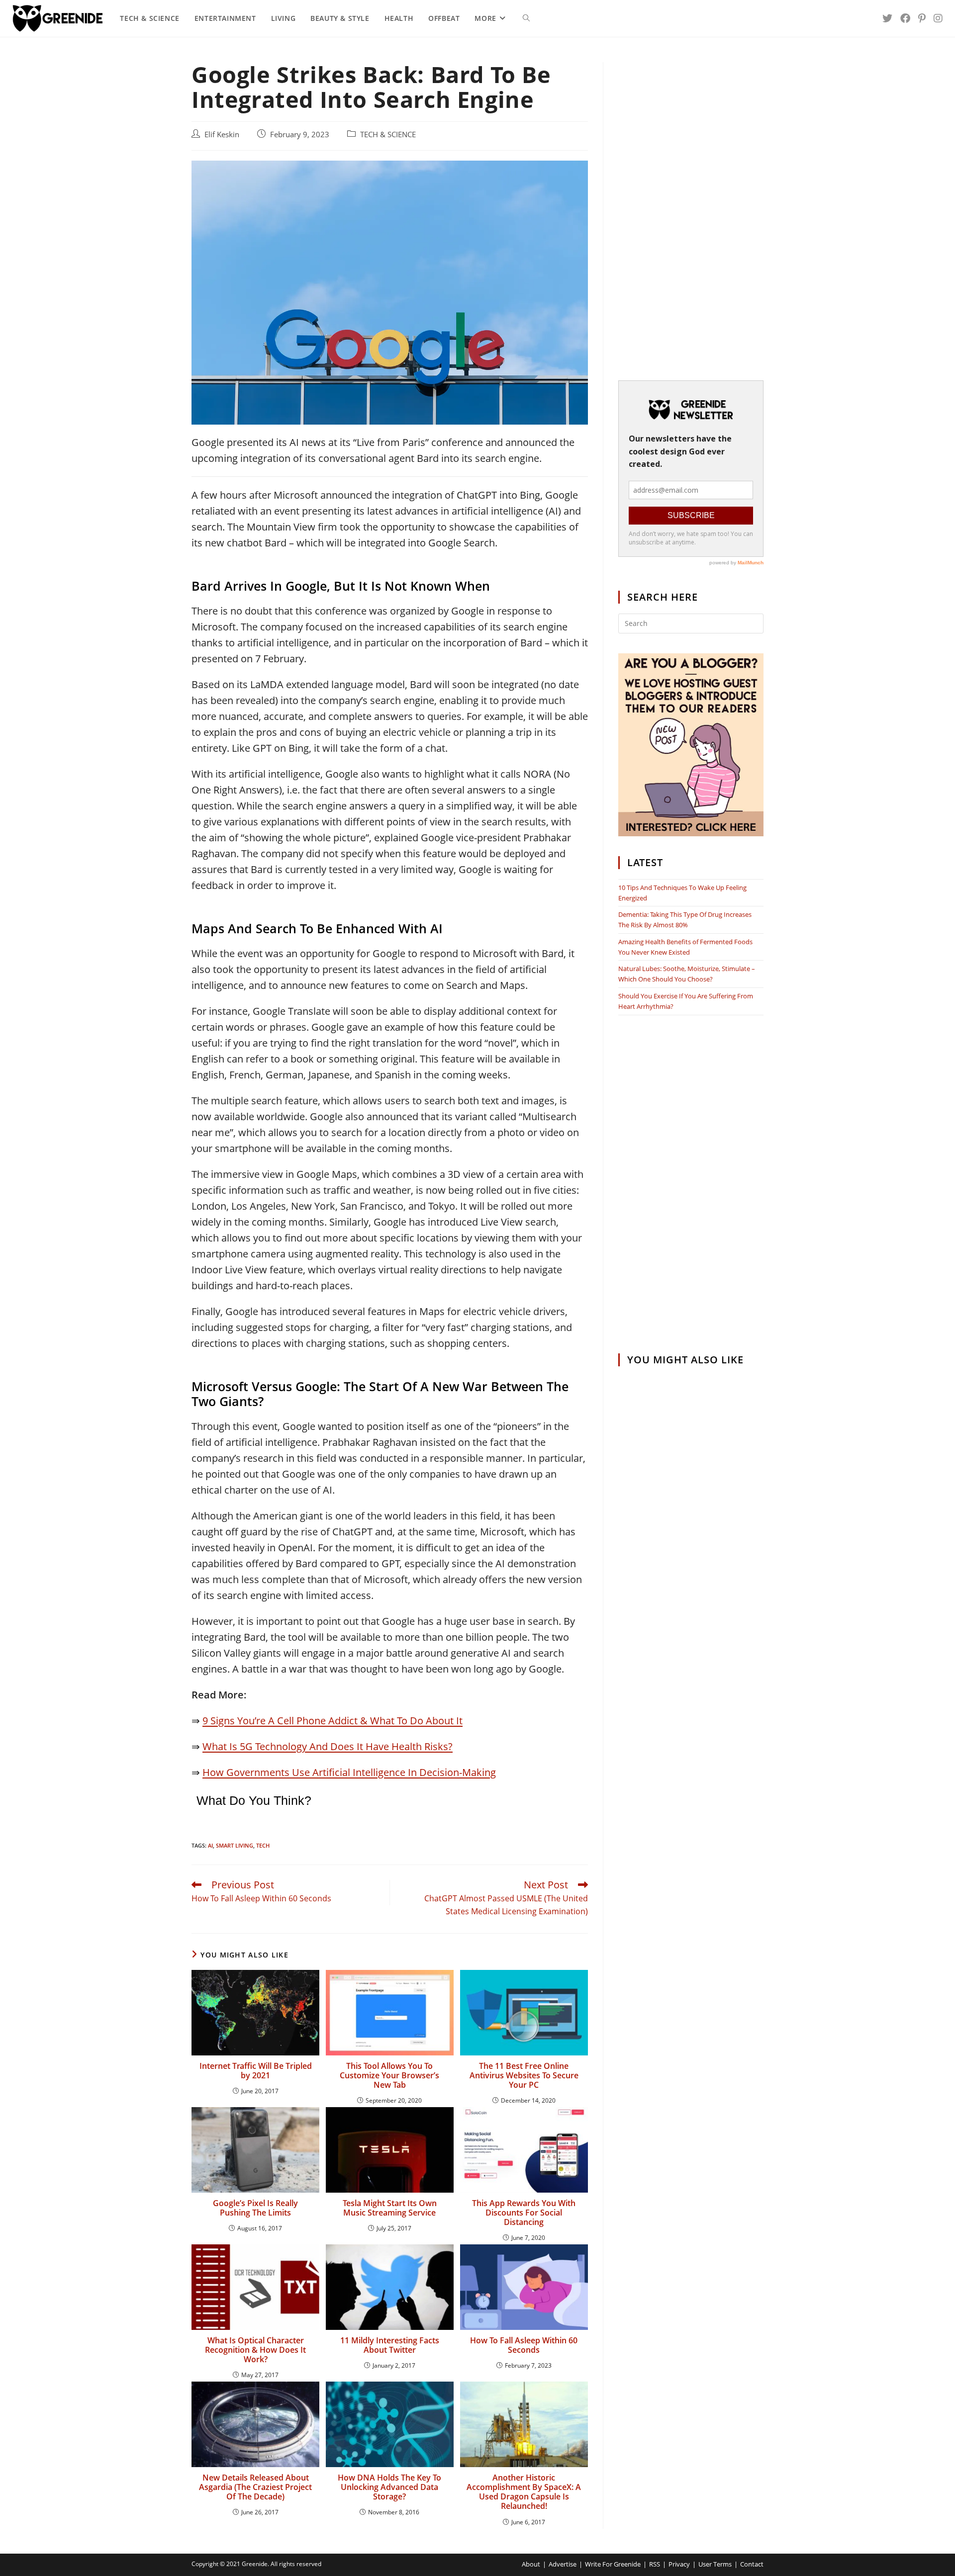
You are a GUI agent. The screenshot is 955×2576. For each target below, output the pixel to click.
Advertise (563, 2564)
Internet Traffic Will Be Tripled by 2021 (256, 2071)
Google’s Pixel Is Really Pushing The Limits (255, 2208)
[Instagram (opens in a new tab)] (938, 18)
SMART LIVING (235, 1845)
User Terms (715, 2564)
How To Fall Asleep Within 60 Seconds (524, 2345)
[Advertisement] (691, 211)
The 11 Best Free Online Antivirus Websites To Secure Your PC (524, 2076)
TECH (263, 1845)
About (531, 2564)
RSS (655, 2564)
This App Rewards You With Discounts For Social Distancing (524, 2213)
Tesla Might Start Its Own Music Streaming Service (390, 2208)
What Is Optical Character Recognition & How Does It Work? (255, 2350)
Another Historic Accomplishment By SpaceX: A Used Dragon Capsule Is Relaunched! (524, 2492)
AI (210, 1845)
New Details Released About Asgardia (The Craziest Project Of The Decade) (255, 2487)
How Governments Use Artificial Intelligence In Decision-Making (349, 1772)
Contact (752, 2564)
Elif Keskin (222, 134)
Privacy (679, 2564)
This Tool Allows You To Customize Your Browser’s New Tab (389, 2076)
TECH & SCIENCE (388, 134)
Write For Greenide (613, 2564)
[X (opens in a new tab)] (887, 18)
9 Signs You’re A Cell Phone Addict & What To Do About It (333, 1721)
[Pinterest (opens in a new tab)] (922, 18)
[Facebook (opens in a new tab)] (905, 18)
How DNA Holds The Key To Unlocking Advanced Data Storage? (389, 2487)
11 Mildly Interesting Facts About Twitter (390, 2345)
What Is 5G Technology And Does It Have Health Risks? (328, 1746)
